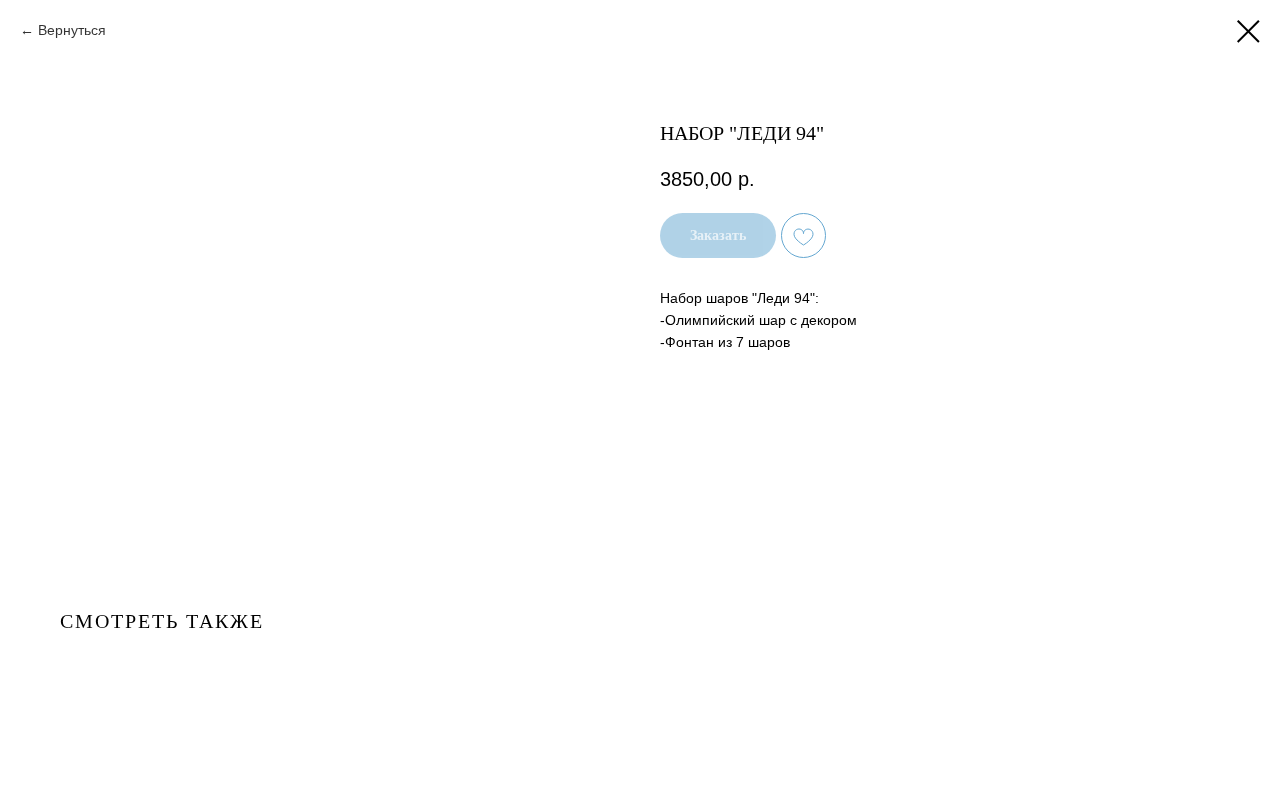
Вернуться (72, 30)
